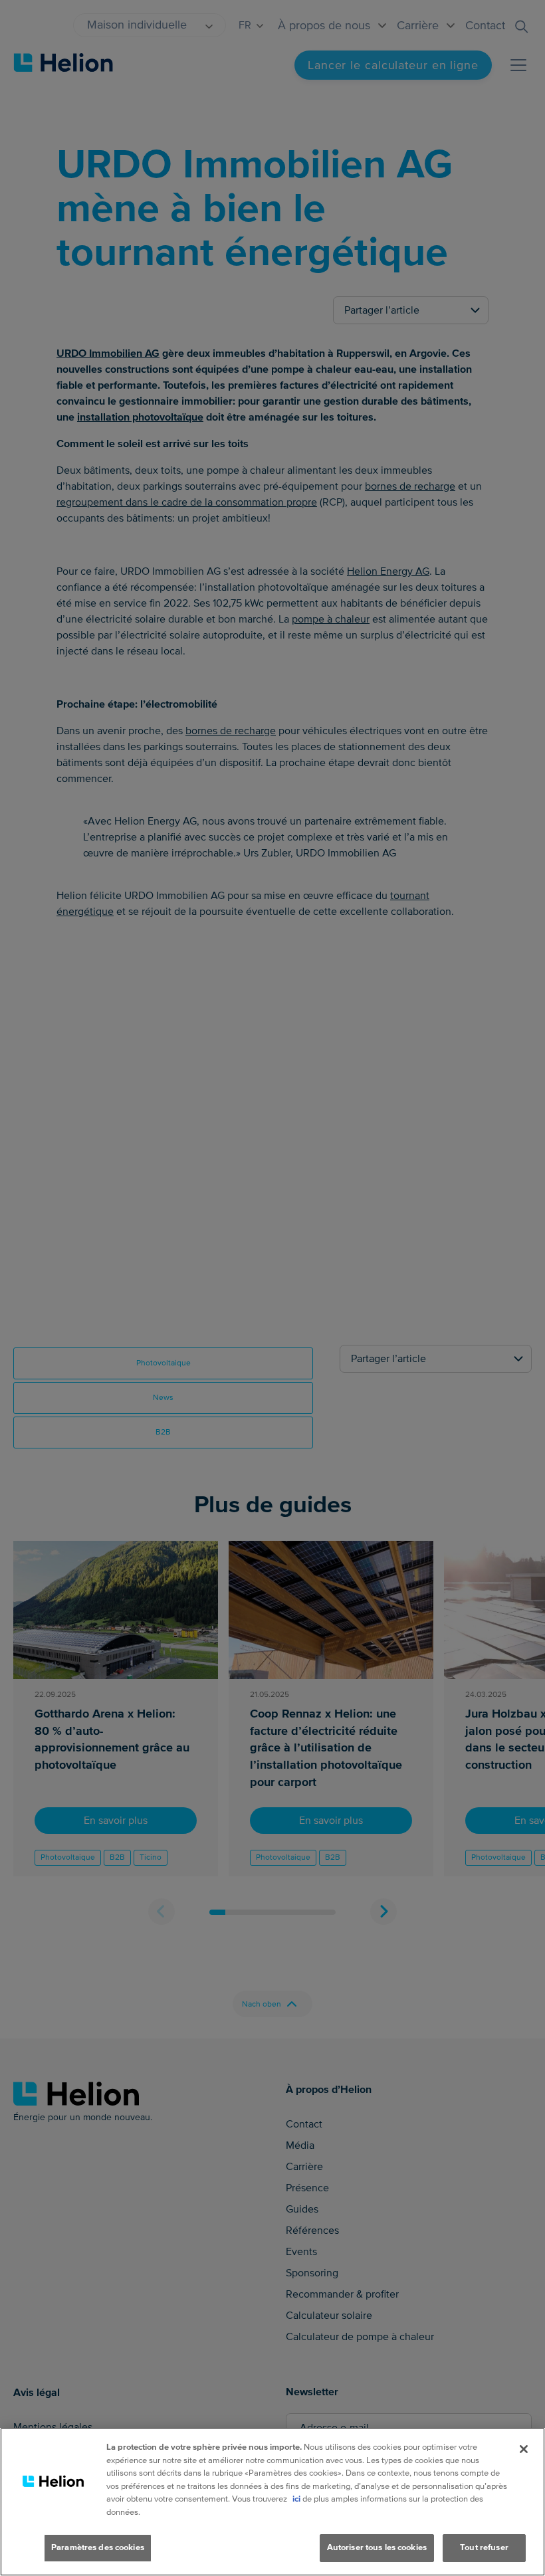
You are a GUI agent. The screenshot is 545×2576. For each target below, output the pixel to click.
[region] (272, 2502)
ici (296, 2499)
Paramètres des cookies (98, 2547)
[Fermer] (524, 2449)
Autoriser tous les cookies (377, 2547)
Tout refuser (484, 2547)
